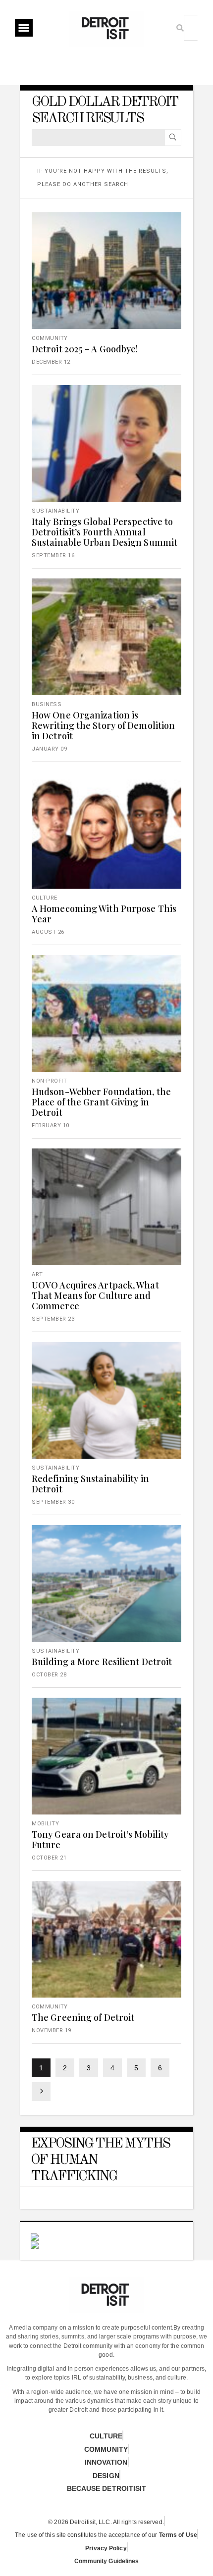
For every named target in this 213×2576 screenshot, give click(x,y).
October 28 (49, 1675)
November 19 (52, 2030)
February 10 (51, 1125)
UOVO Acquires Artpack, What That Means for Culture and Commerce (95, 1295)
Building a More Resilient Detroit (102, 1662)
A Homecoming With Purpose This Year (104, 914)
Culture (45, 898)
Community (50, 338)
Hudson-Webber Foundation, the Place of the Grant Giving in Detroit (101, 1102)
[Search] (173, 138)
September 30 (53, 1502)
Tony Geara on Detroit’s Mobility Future (100, 1839)
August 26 (48, 932)
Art (37, 1274)
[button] (24, 28)
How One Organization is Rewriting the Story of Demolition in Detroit (103, 725)
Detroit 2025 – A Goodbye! (85, 349)
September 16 (53, 555)
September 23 (53, 1319)
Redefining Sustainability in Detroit (90, 1484)
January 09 (49, 749)
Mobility (45, 1824)
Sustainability (55, 511)
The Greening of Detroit (83, 2017)
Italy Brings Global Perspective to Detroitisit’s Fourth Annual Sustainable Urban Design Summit (105, 532)
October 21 (49, 1858)
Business (47, 704)
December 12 (51, 362)
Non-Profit (49, 1081)
